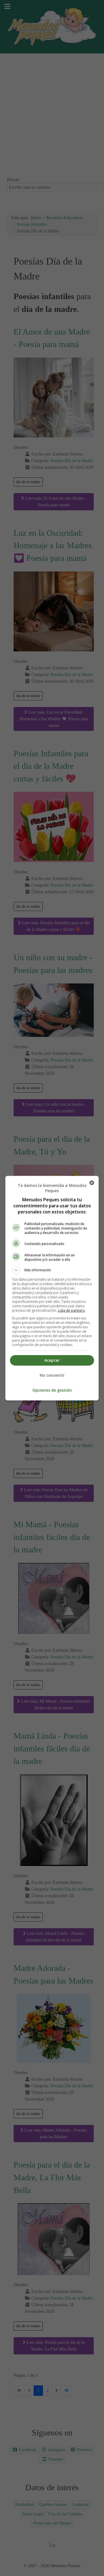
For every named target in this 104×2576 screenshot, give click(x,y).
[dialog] (52, 1288)
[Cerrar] (92, 1183)
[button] (52, 1270)
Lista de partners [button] (71, 1310)
